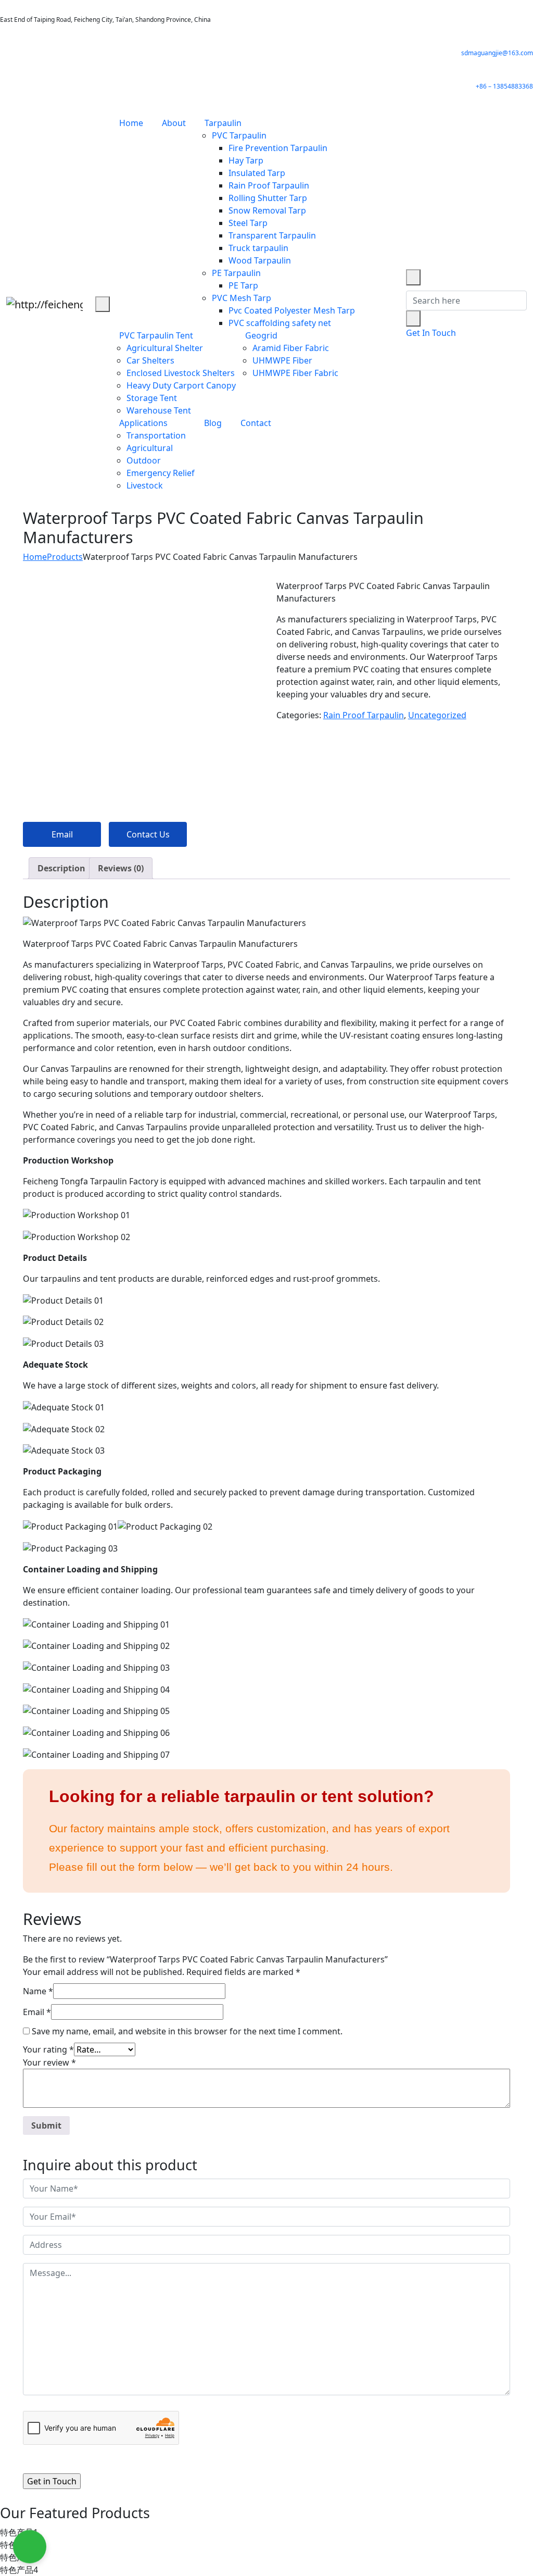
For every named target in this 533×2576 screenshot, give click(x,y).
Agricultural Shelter (165, 348)
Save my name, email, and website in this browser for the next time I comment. (187, 2031)
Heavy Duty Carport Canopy (181, 385)
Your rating (48, 2049)
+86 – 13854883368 (504, 86)
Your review (49, 2062)
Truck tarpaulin (258, 248)
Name (38, 1991)
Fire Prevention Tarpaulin (278, 148)
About (174, 123)
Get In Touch (431, 333)
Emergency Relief (161, 473)
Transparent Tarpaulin (272, 235)
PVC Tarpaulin (239, 135)
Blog (213, 423)
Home (131, 123)
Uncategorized (437, 715)
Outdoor (144, 460)
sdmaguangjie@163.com (497, 53)
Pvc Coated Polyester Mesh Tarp (292, 310)
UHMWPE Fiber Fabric (295, 373)
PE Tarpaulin (236, 273)
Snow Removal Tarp (267, 210)
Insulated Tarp (257, 173)
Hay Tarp (246, 160)
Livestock (145, 485)
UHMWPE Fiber (282, 360)
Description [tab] (61, 868)
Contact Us (148, 834)
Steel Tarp (248, 223)
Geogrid (261, 335)
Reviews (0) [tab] (121, 868)
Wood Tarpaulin (260, 260)
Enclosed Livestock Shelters (181, 373)
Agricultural (150, 448)
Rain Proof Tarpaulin (269, 185)
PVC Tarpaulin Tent (156, 335)
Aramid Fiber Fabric (291, 348)
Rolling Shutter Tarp (268, 198)
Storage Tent (152, 398)
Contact (256, 423)
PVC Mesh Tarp (242, 298)
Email (62, 834)
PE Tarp (243, 285)
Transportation (156, 435)
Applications (143, 423)
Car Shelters (150, 360)
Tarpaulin (223, 123)
